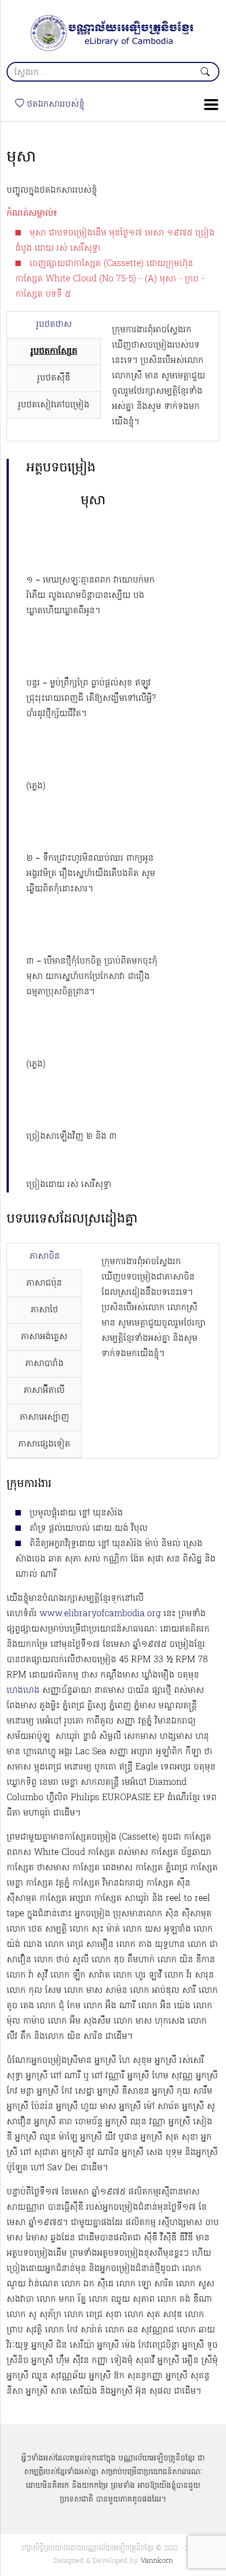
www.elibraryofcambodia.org (100, 1614)
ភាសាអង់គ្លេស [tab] (44, 1337)
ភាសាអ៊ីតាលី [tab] (44, 1391)
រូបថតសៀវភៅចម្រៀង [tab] (54, 405)
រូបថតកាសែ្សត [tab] (54, 351)
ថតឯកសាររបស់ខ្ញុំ (54, 105)
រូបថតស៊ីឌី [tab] (54, 378)
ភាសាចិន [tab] (45, 1257)
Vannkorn (157, 2561)
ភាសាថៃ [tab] (44, 1310)
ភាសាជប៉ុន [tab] (44, 1283)
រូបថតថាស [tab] (54, 325)
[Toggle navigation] (208, 105)
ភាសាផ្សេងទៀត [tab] (44, 1444)
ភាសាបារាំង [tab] (44, 1364)
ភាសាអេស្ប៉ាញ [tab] (44, 1417)
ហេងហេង (23, 1691)
